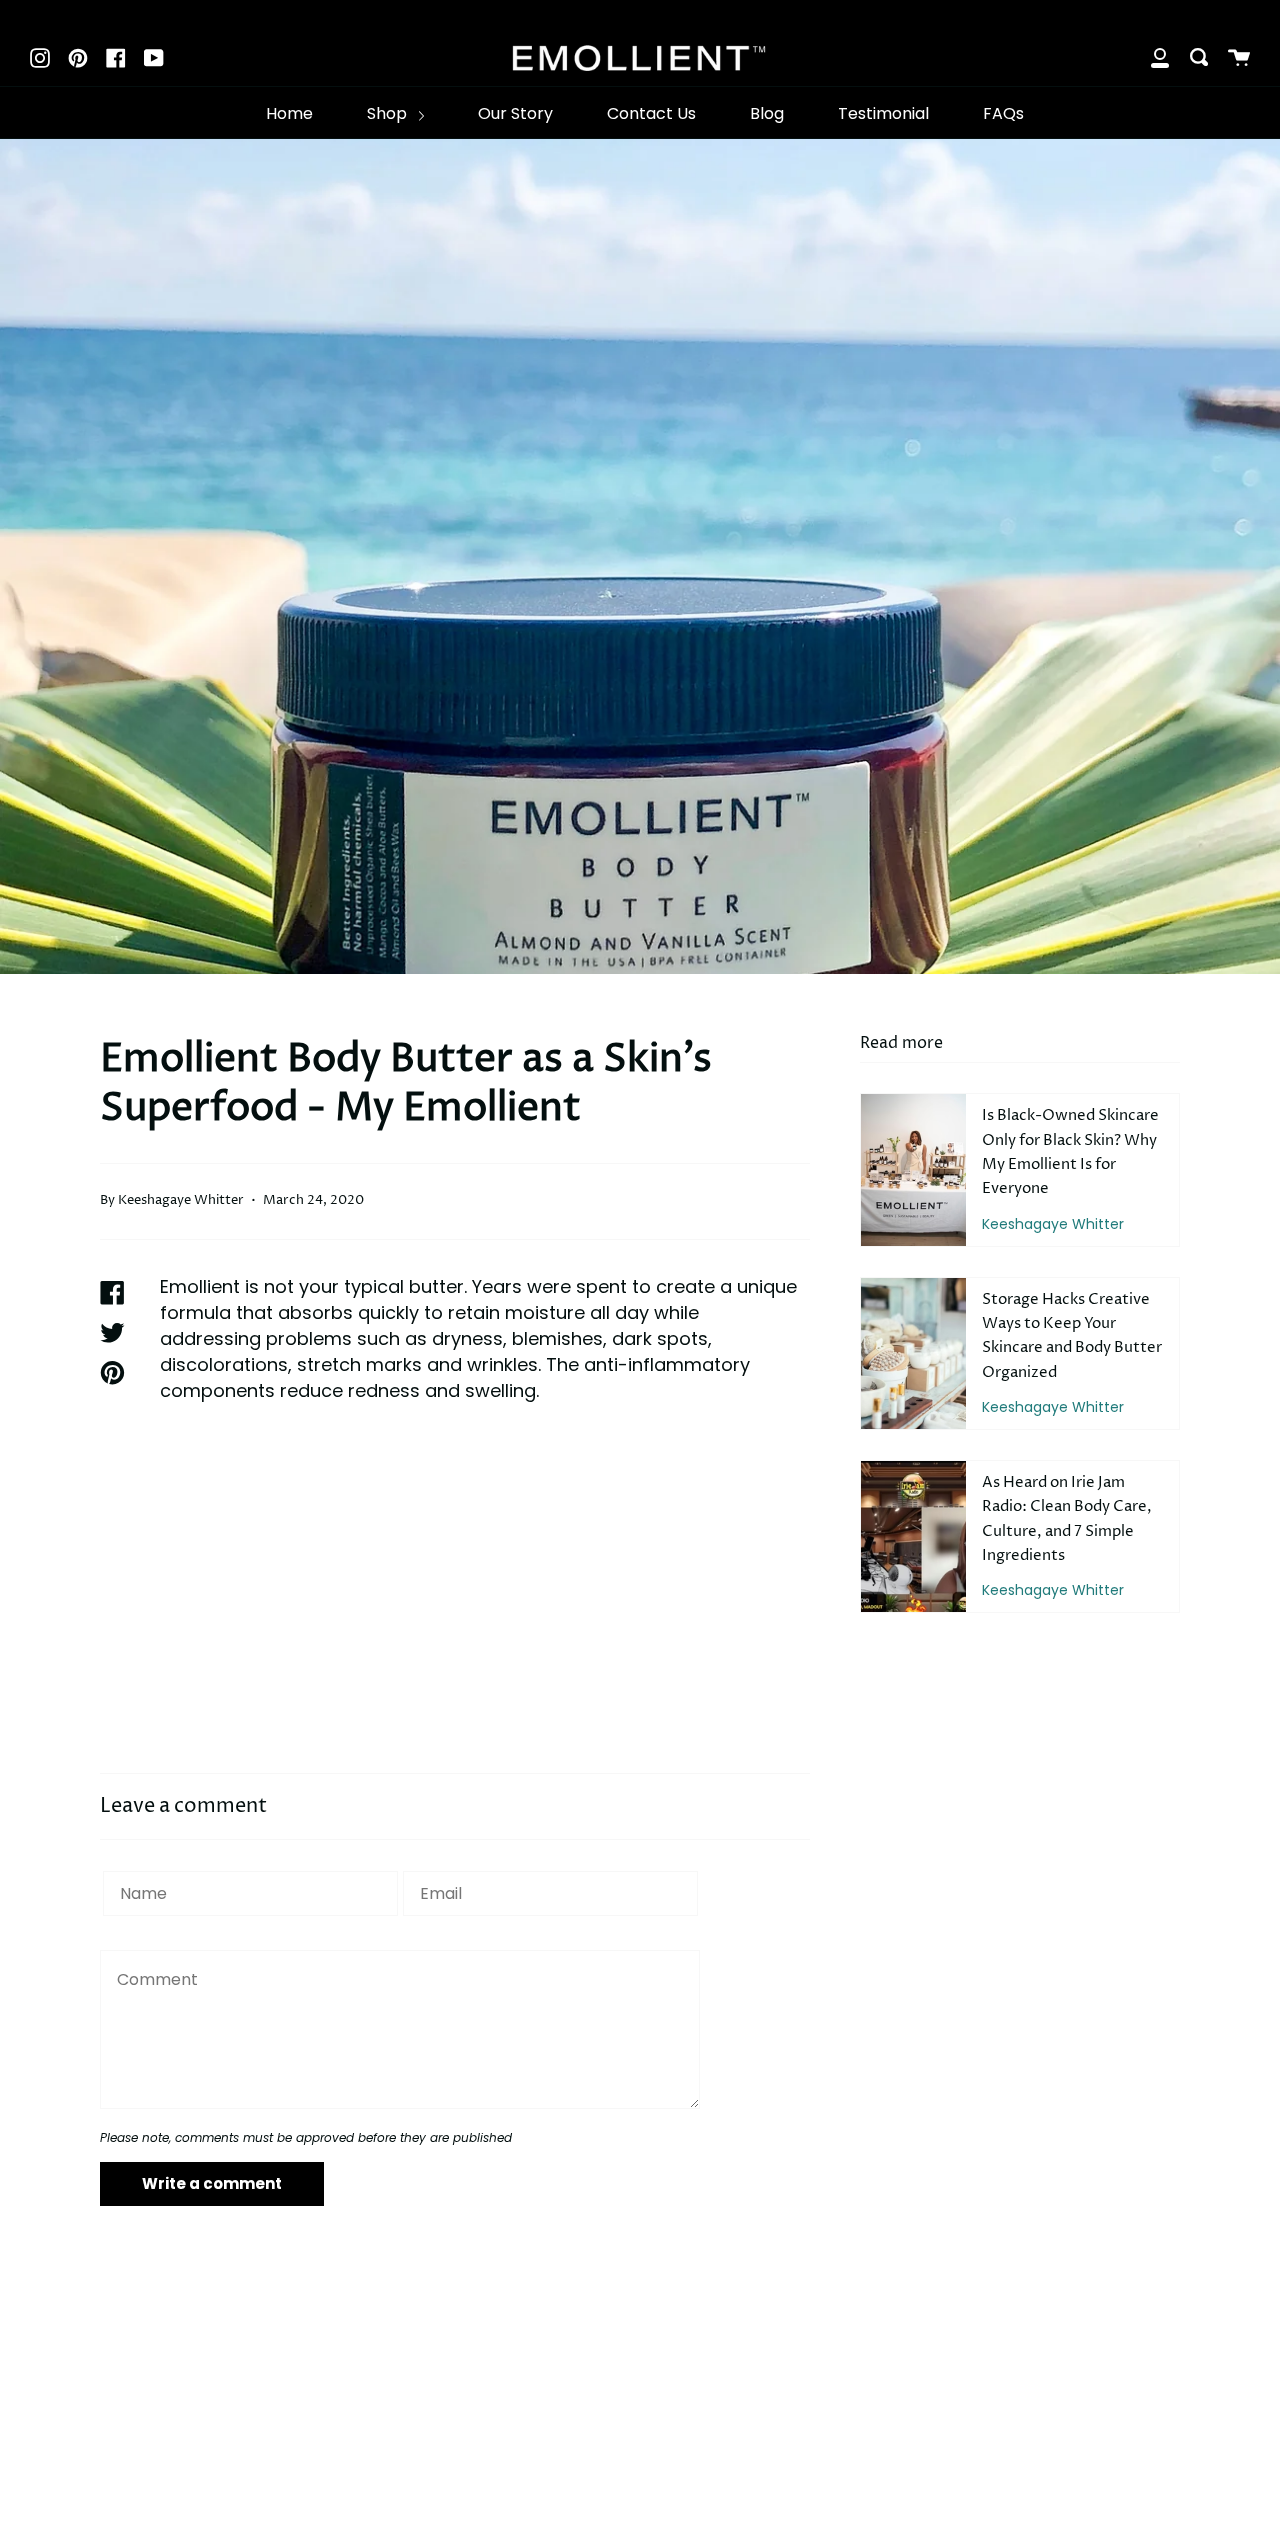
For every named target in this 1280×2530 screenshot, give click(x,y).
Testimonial (883, 113)
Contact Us (651, 113)
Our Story (515, 113)
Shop (389, 113)
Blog (767, 113)
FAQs (1003, 113)
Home (289, 113)
